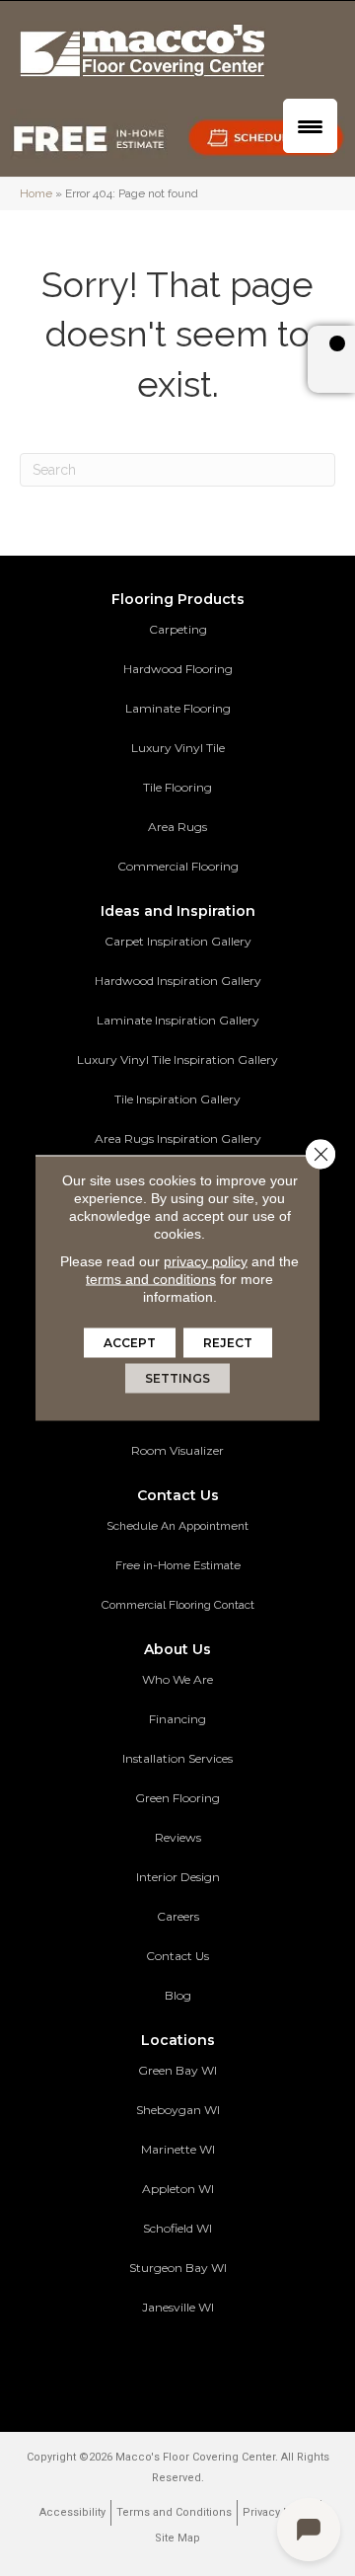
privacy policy (206, 1261)
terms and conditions (151, 1279)
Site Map (177, 2538)
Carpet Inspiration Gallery (178, 941)
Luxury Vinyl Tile (178, 748)
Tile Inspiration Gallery (177, 1099)
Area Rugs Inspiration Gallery (178, 1138)
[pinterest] (123, 2366)
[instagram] (226, 2366)
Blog (178, 1995)
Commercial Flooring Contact (178, 1605)
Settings (177, 1378)
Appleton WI (178, 2189)
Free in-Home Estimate (178, 1565)
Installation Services (177, 1758)
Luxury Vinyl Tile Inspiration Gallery (177, 1060)
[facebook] (157, 2366)
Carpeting (178, 629)
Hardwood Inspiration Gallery (178, 981)
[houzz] (192, 2366)
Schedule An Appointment (177, 1526)
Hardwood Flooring (178, 669)
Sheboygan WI (178, 2110)
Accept (130, 1343)
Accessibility (72, 2512)
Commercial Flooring (178, 866)
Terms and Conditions (174, 2512)
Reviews (178, 1837)
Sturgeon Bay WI (178, 2268)
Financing (177, 1719)
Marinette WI (178, 2149)
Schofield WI (177, 2228)
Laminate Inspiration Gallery (178, 1020)
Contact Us (177, 1956)
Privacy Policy (279, 2512)
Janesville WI (178, 2307)
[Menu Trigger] (310, 126)
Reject (228, 1343)
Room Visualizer (177, 1450)
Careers (178, 1916)
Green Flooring (177, 1798)
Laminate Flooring (178, 708)
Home (36, 193)
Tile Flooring (177, 787)
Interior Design (178, 1877)
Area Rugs (177, 827)
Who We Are (177, 1679)
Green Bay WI (177, 2070)
